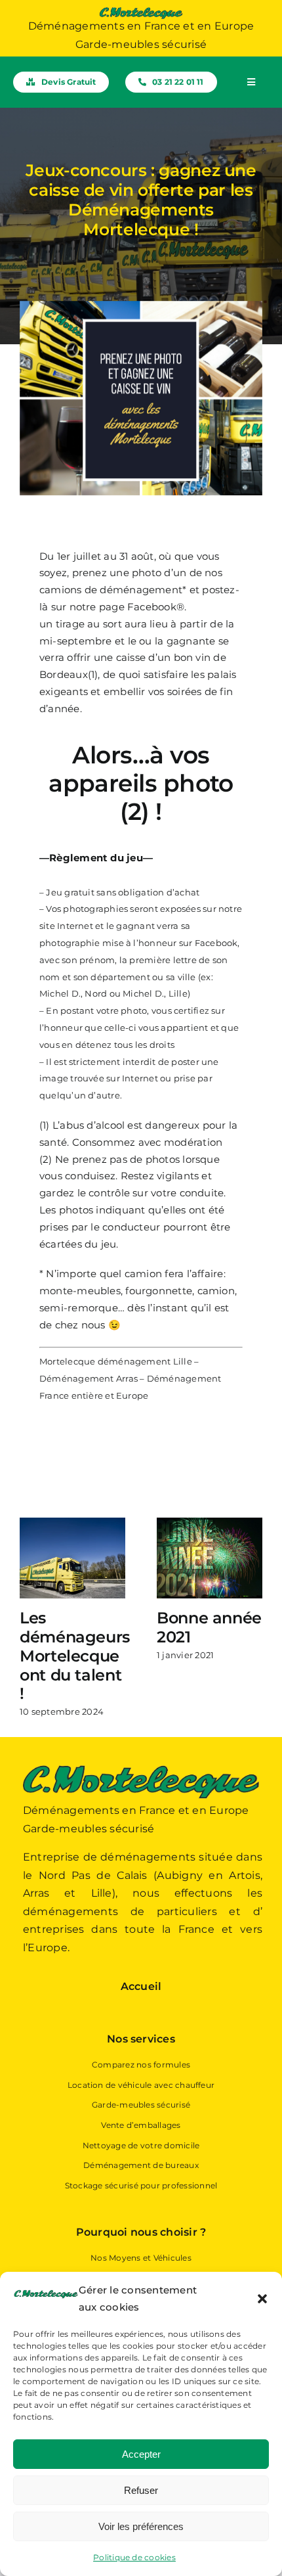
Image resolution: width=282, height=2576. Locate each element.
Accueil (141, 1986)
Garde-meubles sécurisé (141, 2105)
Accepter (141, 2454)
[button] (262, 2299)
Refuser (141, 2490)
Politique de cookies (134, 2557)
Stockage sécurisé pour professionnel (141, 2185)
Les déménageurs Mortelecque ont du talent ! (75, 1656)
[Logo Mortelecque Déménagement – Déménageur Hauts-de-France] (141, 11)
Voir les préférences (141, 2526)
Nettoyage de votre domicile (141, 2145)
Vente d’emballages (141, 2125)
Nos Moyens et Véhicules (141, 2258)
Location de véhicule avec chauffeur (141, 2085)
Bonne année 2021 (209, 1627)
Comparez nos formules (141, 2065)
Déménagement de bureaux (141, 2165)
